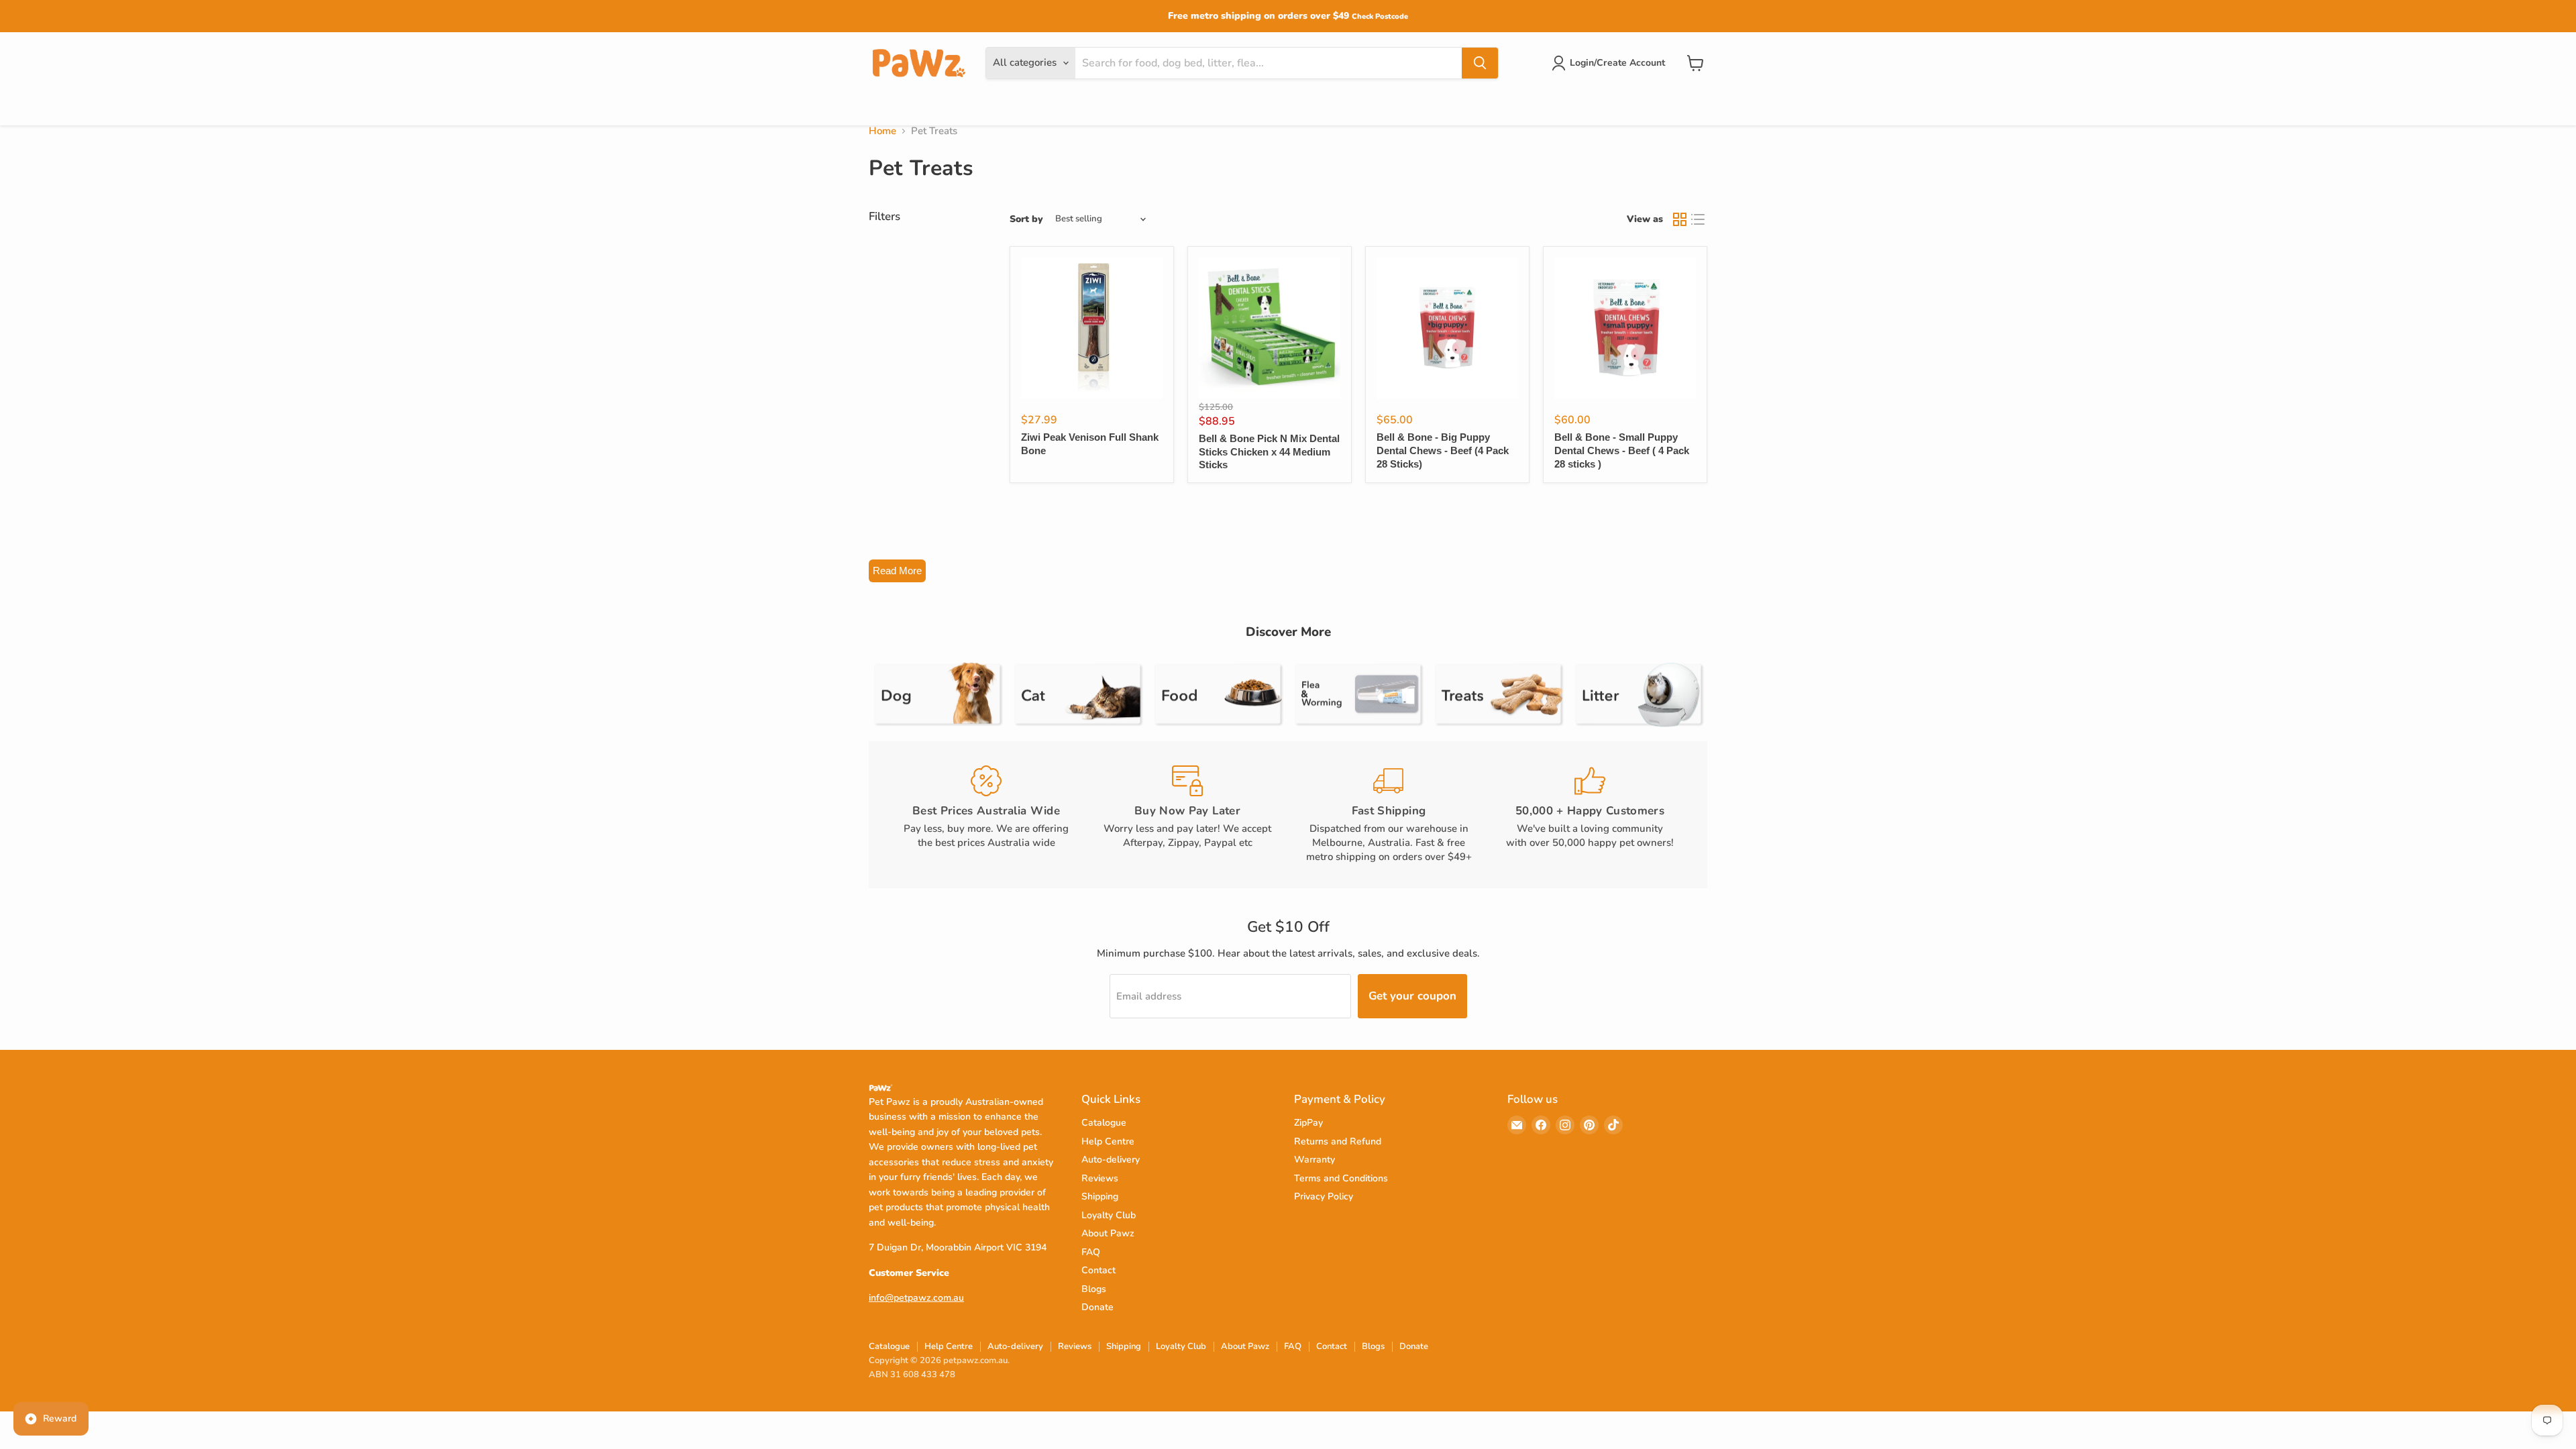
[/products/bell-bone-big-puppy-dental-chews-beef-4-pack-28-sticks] (1447, 328)
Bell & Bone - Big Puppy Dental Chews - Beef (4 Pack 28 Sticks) (1443, 450)
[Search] (1480, 63)
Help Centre (1108, 1141)
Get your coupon (1412, 996)
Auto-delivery (1111, 1160)
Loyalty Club (1109, 1215)
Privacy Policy (1324, 1196)
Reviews (1100, 1178)
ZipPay (1308, 1123)
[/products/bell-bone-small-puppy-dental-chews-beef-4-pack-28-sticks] (1625, 328)
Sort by (1026, 219)
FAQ (1091, 1252)
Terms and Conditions (1341, 1178)
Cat (926, 106)
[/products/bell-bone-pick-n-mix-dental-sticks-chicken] (1270, 328)
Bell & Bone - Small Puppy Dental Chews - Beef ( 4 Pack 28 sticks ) (1622, 450)
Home (882, 131)
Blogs (1094, 1289)
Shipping (1100, 1196)
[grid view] (1680, 219)
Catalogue (1104, 1123)
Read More (897, 571)
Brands (978, 106)
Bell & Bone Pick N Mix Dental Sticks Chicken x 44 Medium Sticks (1269, 451)
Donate (1097, 1307)
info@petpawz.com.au (916, 1298)
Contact (1098, 1270)
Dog (880, 106)
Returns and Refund (1338, 1141)
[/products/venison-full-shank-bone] (1092, 328)
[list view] (1699, 219)
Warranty (1314, 1160)
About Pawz (1108, 1233)
